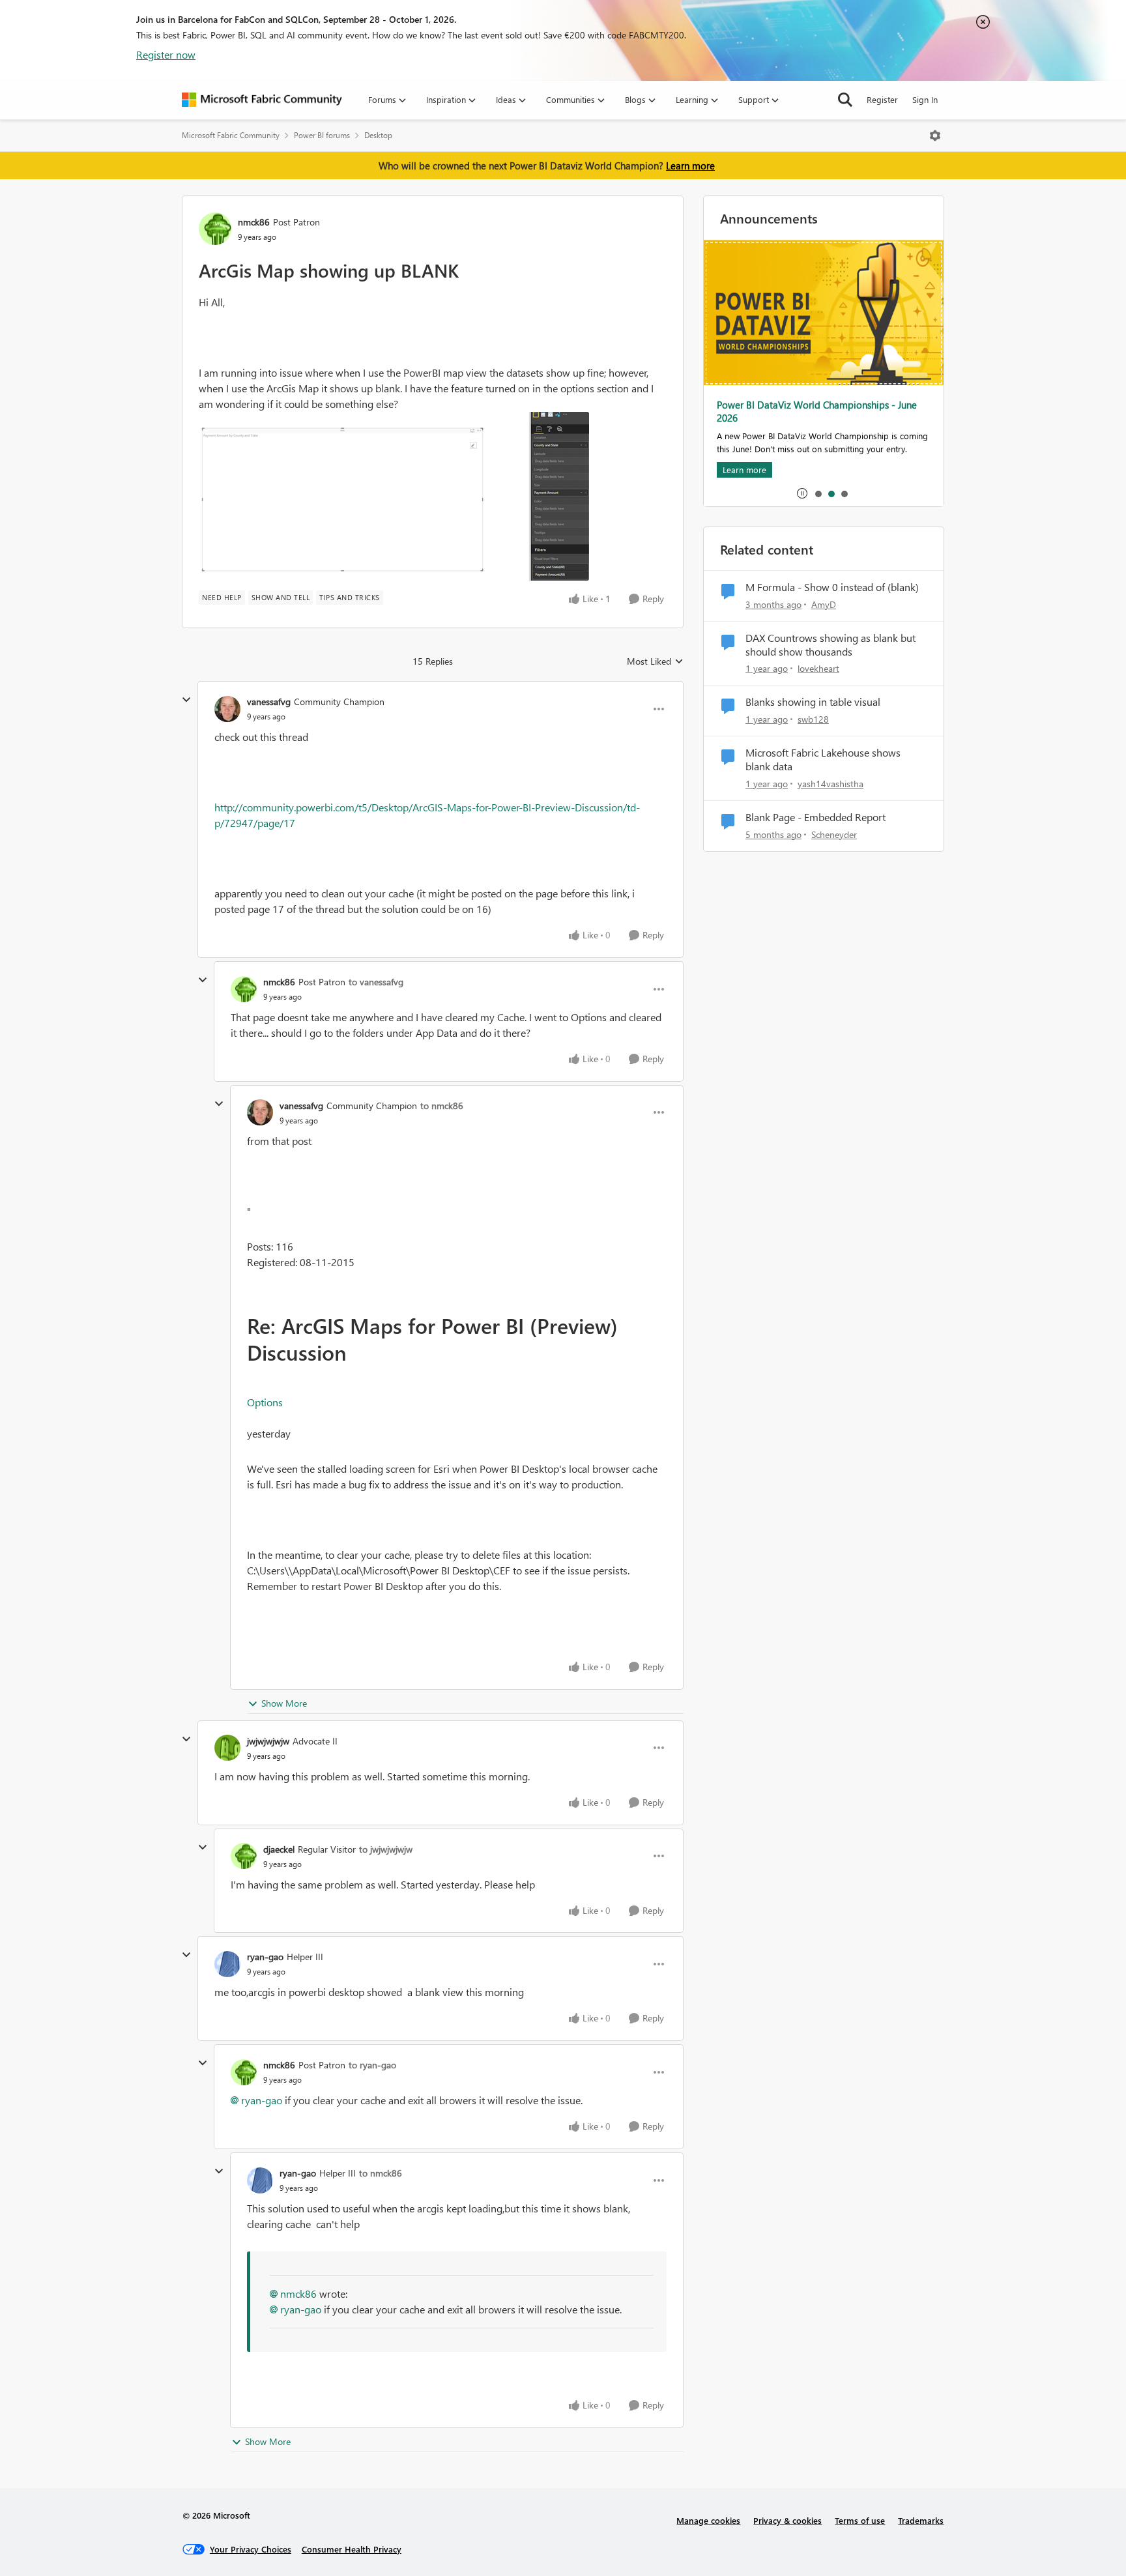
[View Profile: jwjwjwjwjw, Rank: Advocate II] (227, 1748)
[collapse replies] (186, 700)
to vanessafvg (376, 982)
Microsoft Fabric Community (231, 135)
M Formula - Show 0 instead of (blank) (832, 587)
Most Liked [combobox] (655, 661)
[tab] (818, 493)
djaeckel (279, 1849)
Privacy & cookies (787, 2520)
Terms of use (860, 2520)
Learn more (690, 166)
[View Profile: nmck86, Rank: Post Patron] (215, 229)
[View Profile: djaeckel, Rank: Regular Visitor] (244, 1856)
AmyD (824, 604)
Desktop (378, 135)
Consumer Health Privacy (352, 2549)
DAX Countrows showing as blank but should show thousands (830, 645)
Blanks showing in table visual (813, 702)
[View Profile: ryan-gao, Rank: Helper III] (227, 1964)
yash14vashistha (830, 784)
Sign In (925, 99)
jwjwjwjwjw (268, 1741)
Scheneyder (834, 834)
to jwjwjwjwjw (386, 1849)
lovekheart (818, 668)
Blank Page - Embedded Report (816, 817)
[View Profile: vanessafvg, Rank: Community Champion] (227, 709)
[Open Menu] (935, 136)
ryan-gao (265, 1957)
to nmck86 (442, 1106)
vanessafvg (269, 702)
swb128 (813, 719)
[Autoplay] (802, 493)
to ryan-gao (372, 2065)
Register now (166, 54)
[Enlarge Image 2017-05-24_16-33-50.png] (394, 496)
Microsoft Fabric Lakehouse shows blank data (823, 760)
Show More (284, 1703)
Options (265, 1402)
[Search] (845, 100)
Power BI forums (322, 135)
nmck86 (254, 222)
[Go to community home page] (262, 100)
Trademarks (921, 2520)
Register (882, 99)
